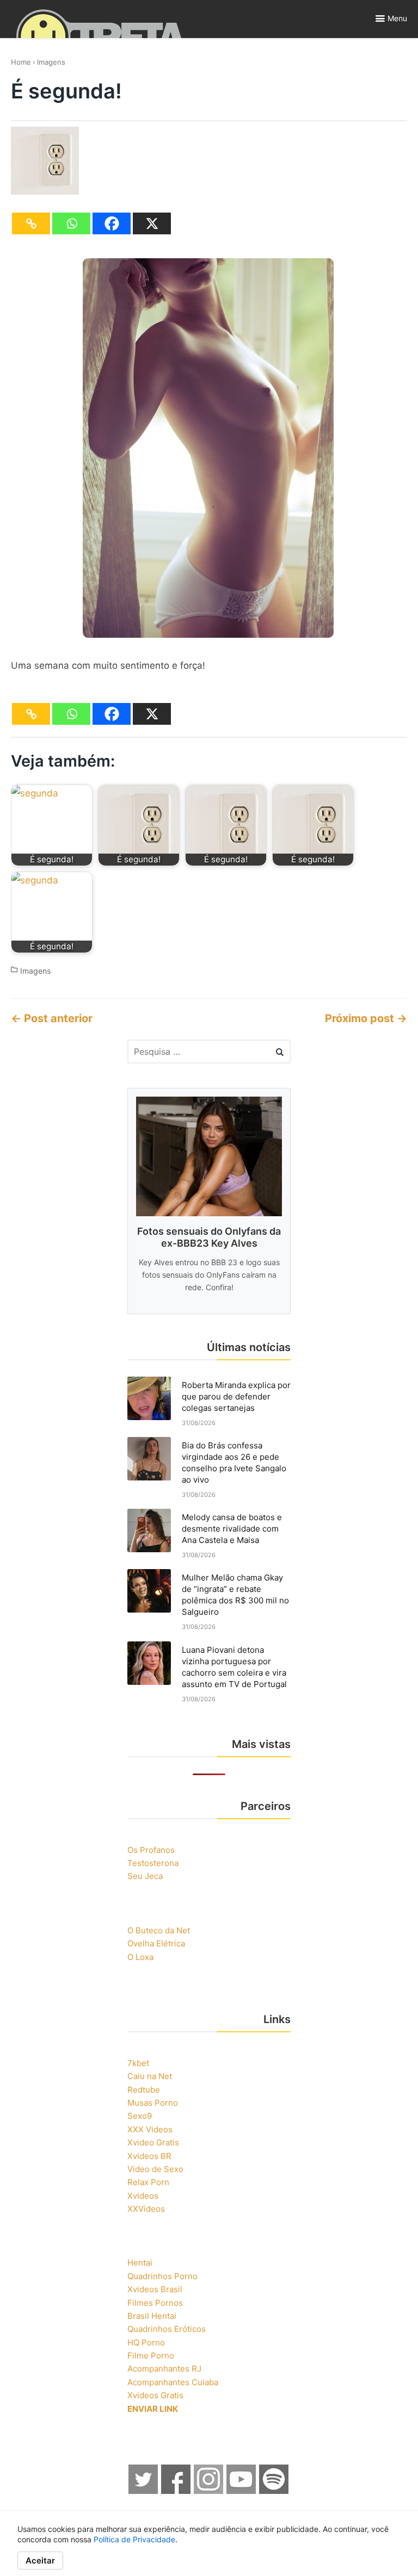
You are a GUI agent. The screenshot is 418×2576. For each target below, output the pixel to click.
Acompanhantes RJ (164, 2369)
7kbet (138, 2063)
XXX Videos (150, 2129)
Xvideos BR (149, 2156)
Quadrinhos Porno (162, 2276)
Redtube (144, 2090)
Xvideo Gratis (153, 2142)
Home (21, 62)
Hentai (140, 2263)
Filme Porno (151, 2356)
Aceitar (40, 2561)
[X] (152, 223)
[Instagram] (209, 2491)
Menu (397, 18)
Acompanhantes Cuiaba (173, 2382)
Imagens (51, 62)
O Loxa (140, 1957)
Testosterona (153, 1863)
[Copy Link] (31, 223)
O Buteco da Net (159, 1930)
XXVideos (146, 2209)
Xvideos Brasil (155, 2289)
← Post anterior (52, 1018)
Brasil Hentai (152, 2316)
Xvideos (143, 2196)
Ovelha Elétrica (156, 1943)
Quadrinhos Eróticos (167, 2329)
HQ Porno (146, 2342)
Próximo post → (366, 1018)
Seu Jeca (145, 1876)
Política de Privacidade (134, 2539)
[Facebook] (112, 223)
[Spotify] (274, 2491)
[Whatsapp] (71, 223)
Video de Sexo (155, 2169)
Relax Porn (148, 2182)
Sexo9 (140, 2116)
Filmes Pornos (155, 2303)
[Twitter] (144, 2491)
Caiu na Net (150, 2076)
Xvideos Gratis (155, 2395)
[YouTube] (242, 2491)
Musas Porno (153, 2103)
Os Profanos (151, 1850)
